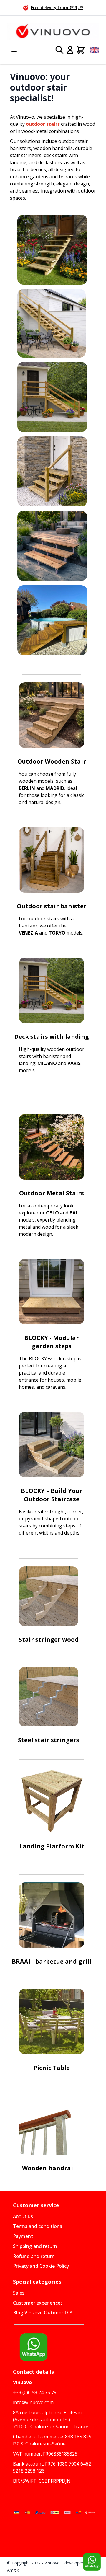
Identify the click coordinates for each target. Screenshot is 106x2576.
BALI (75, 1213)
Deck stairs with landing (52, 1037)
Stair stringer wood (49, 1640)
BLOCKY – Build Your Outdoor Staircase (52, 1495)
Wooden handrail (49, 2168)
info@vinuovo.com (33, 2402)
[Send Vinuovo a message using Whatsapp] (92, 2562)
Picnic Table (52, 2068)
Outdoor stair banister (52, 906)
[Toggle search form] (59, 50)
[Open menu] (14, 50)
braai (16, 169)
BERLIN (28, 788)
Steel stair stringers (49, 1740)
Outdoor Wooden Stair (52, 761)
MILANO (47, 1063)
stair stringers (26, 155)
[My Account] (70, 50)
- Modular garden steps (56, 1342)
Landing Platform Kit (52, 1846)
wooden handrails (53, 148)
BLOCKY (37, 1338)
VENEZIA (28, 933)
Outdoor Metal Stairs (52, 1193)
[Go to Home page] (53, 32)
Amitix (13, 2570)
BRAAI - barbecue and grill (52, 1961)
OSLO (52, 1213)
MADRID (55, 788)
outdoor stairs (43, 124)
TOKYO (56, 933)
